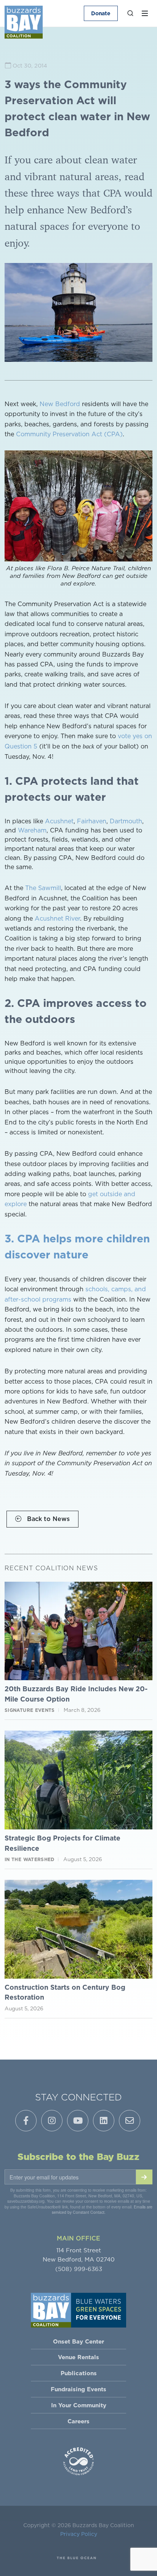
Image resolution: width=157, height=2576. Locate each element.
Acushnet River (57, 918)
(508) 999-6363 (79, 2269)
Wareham (32, 830)
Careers (78, 2421)
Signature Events (30, 1710)
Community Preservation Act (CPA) (69, 434)
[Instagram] (52, 2121)
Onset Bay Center (78, 2341)
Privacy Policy (79, 2534)
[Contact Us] (130, 2121)
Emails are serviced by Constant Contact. (102, 2210)
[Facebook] (26, 2121)
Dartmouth (126, 821)
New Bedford (60, 404)
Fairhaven (92, 821)
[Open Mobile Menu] (145, 13)
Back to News (47, 1519)
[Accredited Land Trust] (78, 2461)
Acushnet (59, 821)
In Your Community (79, 2405)
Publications (79, 2373)
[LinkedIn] (104, 2121)
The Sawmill (43, 888)
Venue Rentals (78, 2357)
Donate (101, 13)
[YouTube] (78, 2121)
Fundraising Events (78, 2389)
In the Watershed (30, 1859)
